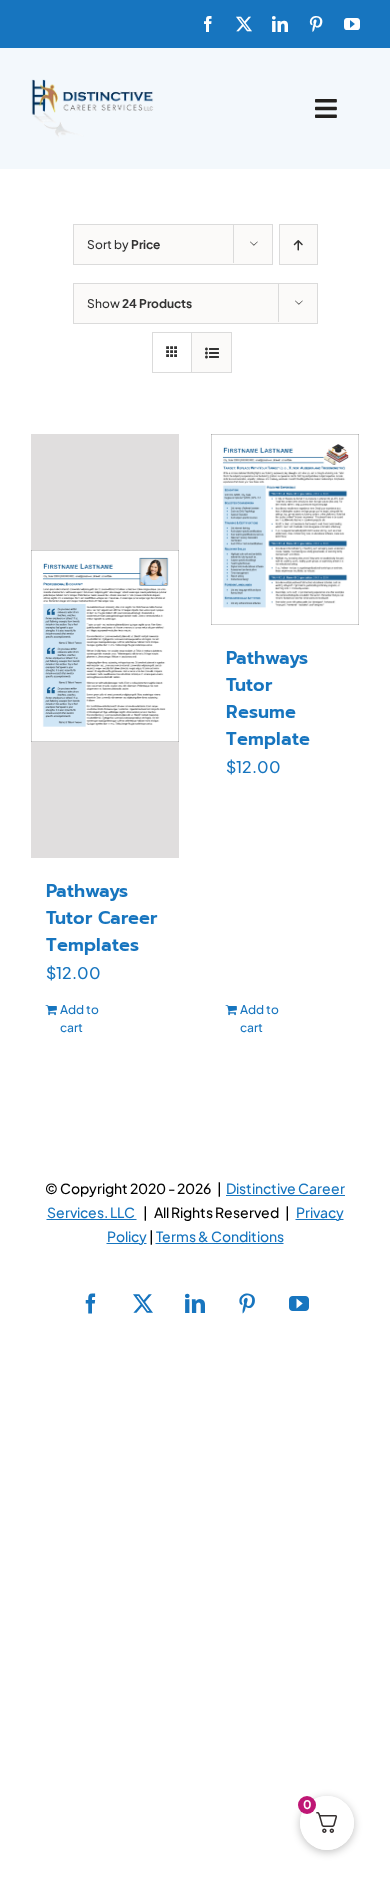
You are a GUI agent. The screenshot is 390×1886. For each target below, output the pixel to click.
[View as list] (211, 352)
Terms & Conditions (220, 1236)
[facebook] (208, 24)
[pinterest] (316, 24)
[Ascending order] (298, 244)
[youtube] (352, 24)
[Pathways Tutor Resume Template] (285, 529)
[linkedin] (280, 24)
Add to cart (79, 1018)
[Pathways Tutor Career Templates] (105, 646)
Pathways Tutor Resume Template (268, 698)
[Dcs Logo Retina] (92, 85)
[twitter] (244, 24)
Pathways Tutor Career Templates (101, 918)
